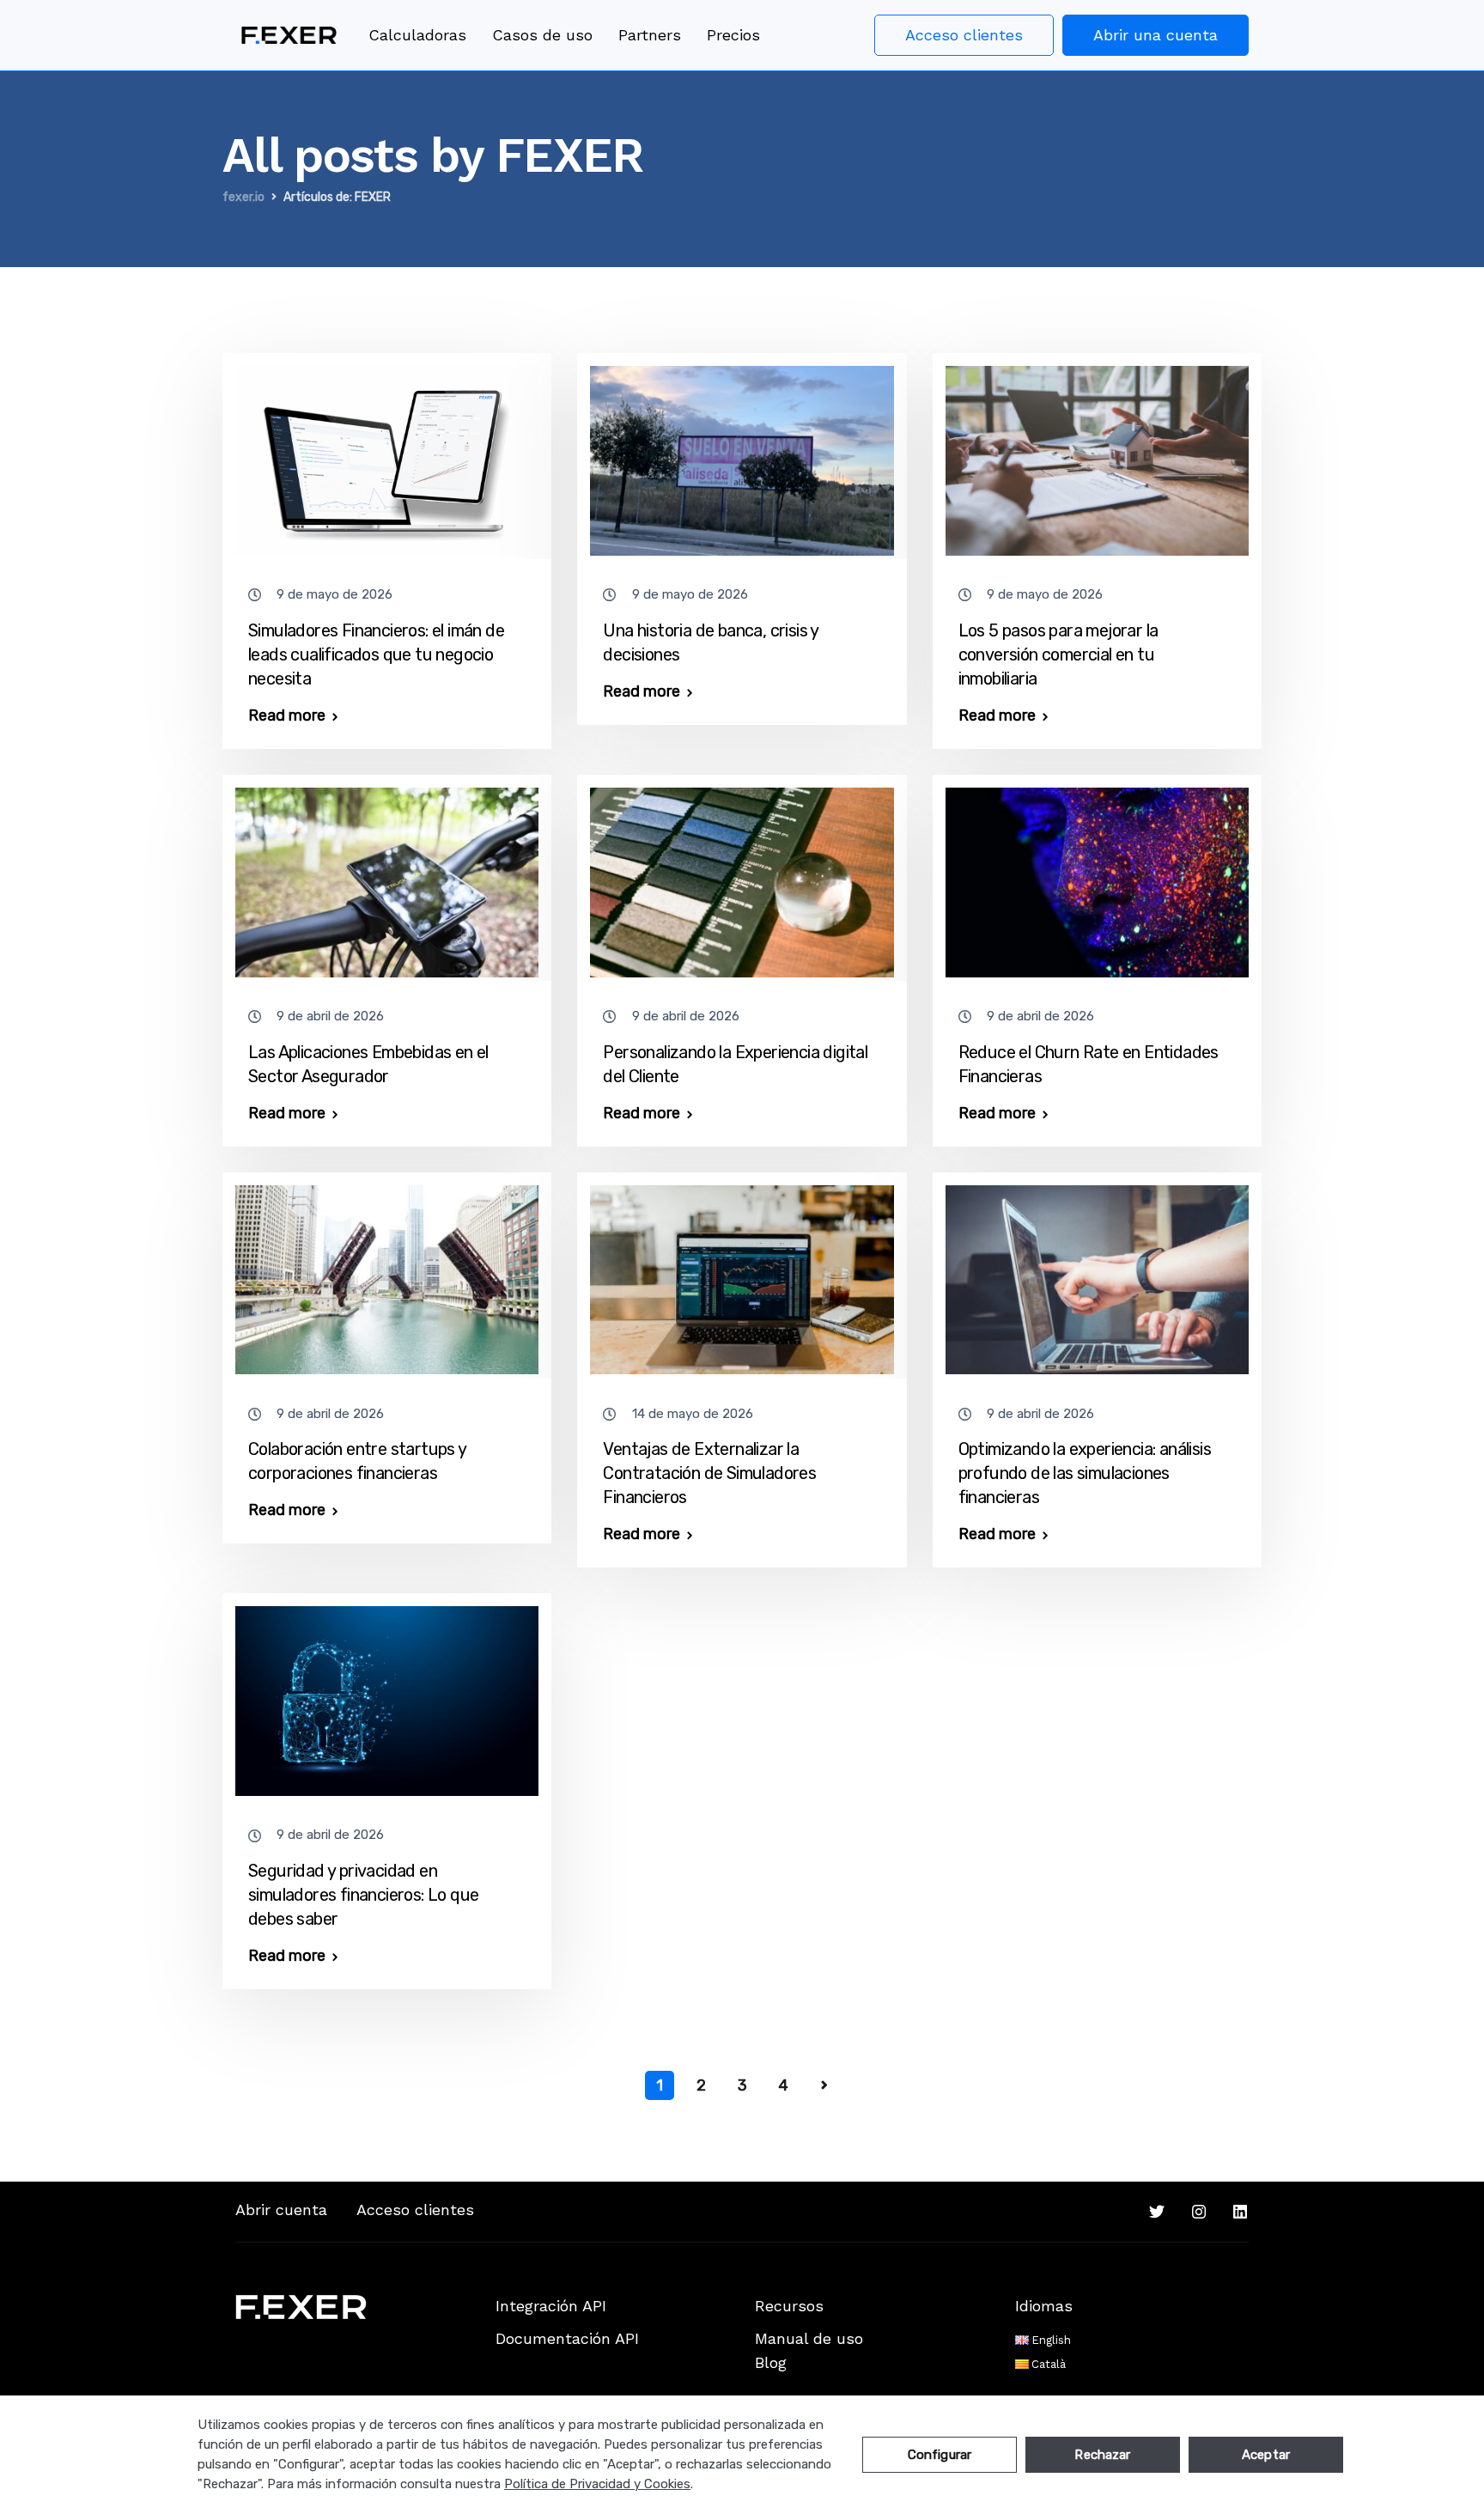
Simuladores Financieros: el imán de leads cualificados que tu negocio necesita (376, 654)
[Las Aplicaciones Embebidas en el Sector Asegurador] (387, 874)
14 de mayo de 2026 (693, 1414)
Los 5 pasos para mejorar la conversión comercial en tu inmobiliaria (1058, 654)
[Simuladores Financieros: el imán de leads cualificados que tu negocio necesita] (387, 453)
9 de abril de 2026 (330, 1016)
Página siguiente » (824, 2085)
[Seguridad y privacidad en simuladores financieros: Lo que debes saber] (387, 1694)
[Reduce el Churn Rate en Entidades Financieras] (1097, 874)
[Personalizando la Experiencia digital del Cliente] (742, 874)
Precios (733, 35)
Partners (650, 35)
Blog (771, 2362)
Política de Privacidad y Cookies (597, 2484)
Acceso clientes (964, 35)
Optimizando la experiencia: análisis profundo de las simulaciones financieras (1085, 1473)
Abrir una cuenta (1156, 35)
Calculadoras (417, 35)
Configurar (940, 2455)
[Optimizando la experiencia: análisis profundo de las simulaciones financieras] (1097, 1272)
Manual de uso (809, 2338)
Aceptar (1266, 2455)
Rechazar (1102, 2455)
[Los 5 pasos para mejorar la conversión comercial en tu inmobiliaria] (1097, 453)
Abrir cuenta (281, 2210)
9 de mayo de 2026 (335, 594)
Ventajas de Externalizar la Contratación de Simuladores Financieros (709, 1473)
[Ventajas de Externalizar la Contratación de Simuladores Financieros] (742, 1272)
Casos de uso (542, 35)
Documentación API (567, 2338)
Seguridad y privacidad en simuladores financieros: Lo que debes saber (363, 1895)
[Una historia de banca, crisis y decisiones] (742, 453)
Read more (287, 715)
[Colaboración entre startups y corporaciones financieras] (387, 1272)
